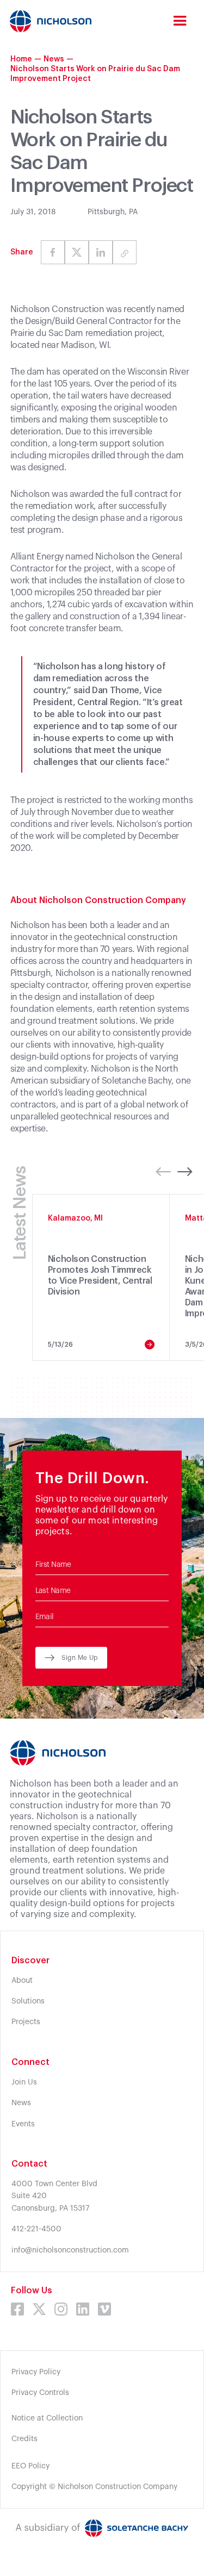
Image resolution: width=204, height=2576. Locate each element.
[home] (51, 21)
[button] (180, 21)
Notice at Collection (47, 2418)
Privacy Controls (40, 2393)
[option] (101, 1277)
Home (21, 59)
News (54, 59)
